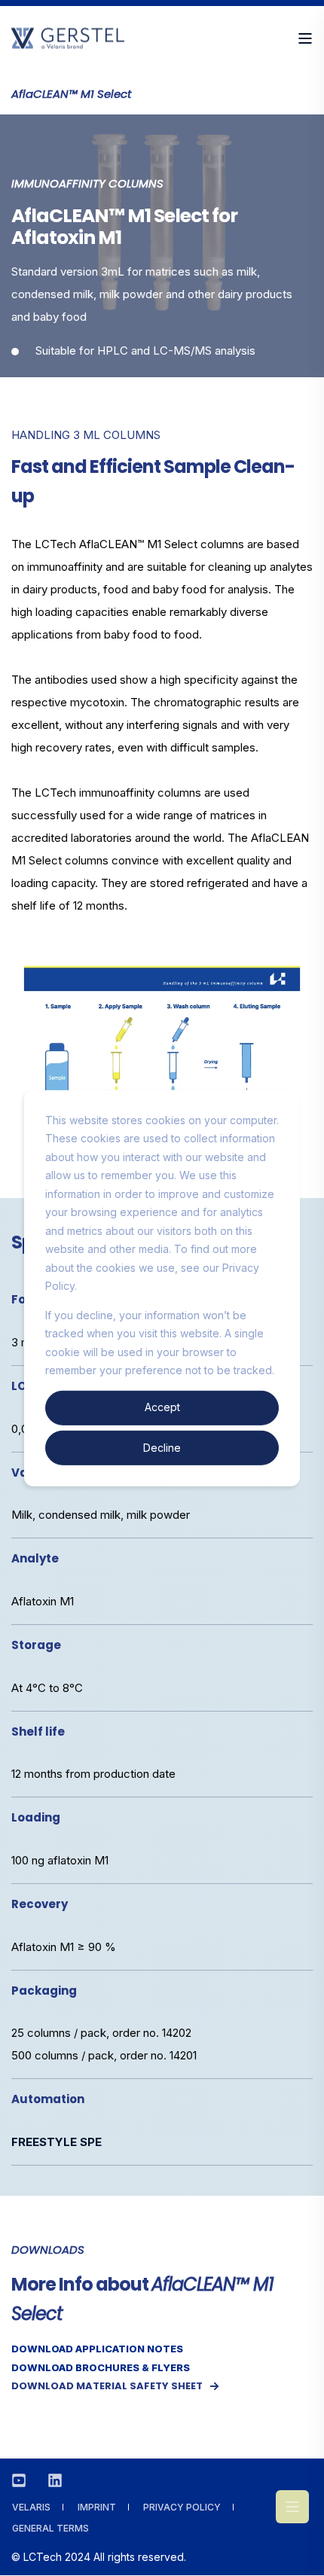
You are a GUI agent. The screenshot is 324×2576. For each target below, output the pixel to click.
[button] (301, 2553)
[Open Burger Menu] (305, 38)
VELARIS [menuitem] (31, 2507)
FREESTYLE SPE (57, 2142)
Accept (162, 1407)
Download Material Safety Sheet (107, 2386)
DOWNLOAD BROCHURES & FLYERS (101, 2367)
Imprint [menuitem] (97, 2507)
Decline (162, 1447)
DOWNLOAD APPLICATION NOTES (97, 2349)
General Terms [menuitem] (50, 2528)
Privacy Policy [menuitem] (182, 2507)
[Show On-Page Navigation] (292, 2507)
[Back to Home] (68, 41)
